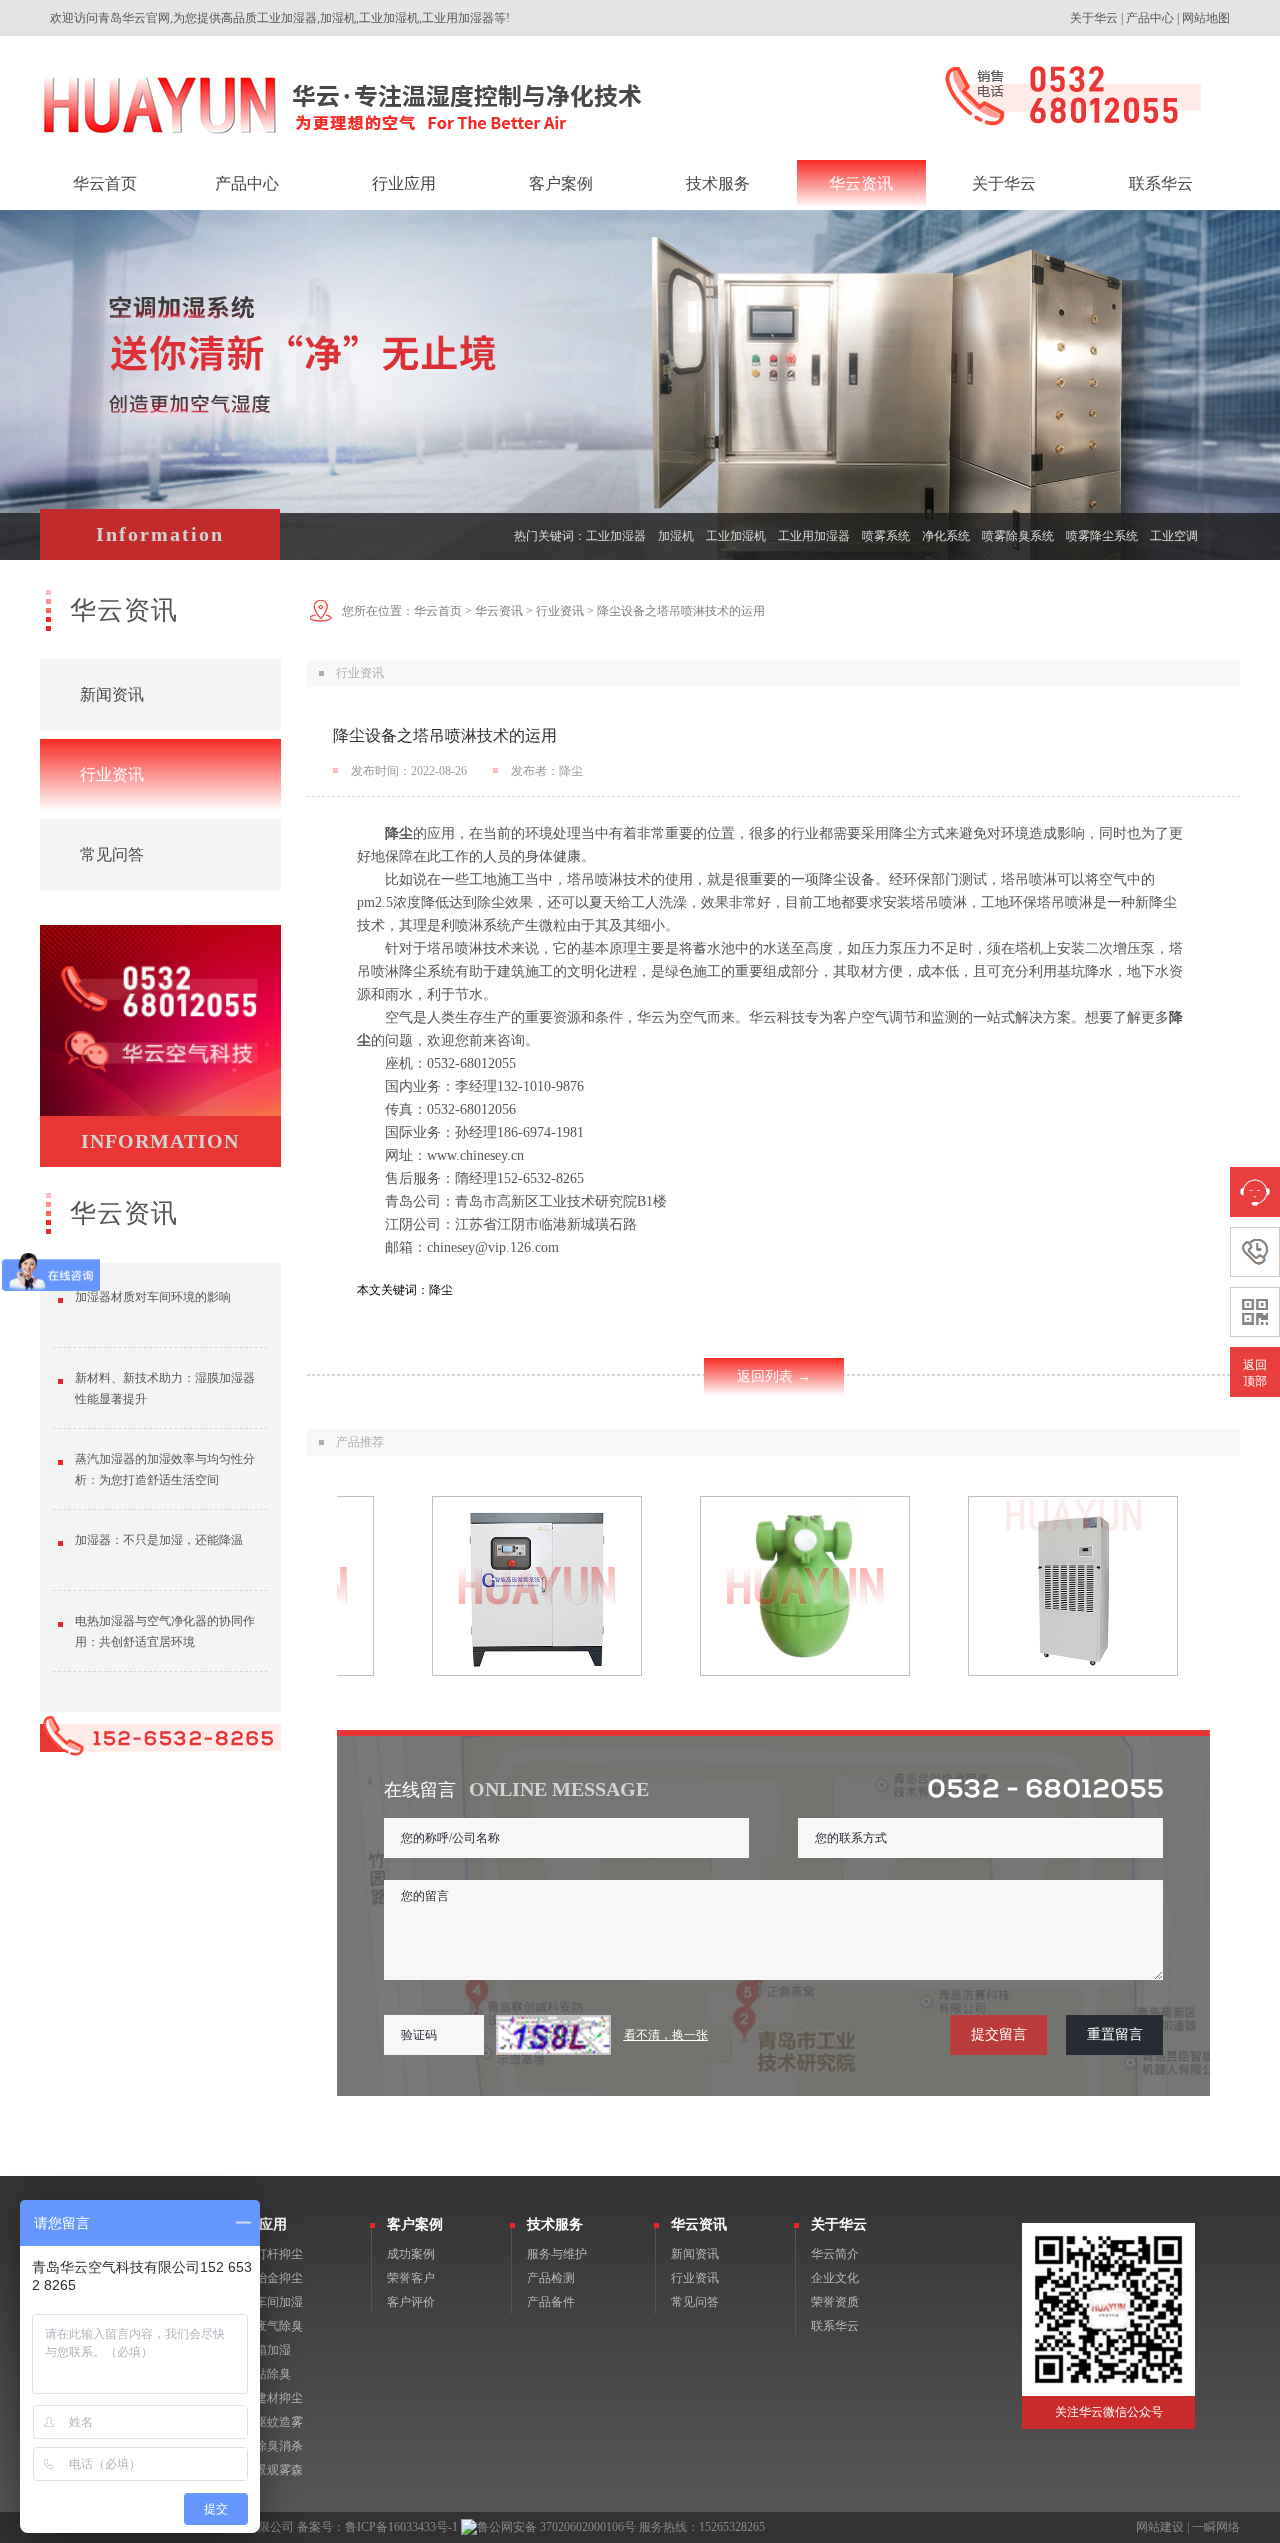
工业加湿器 (616, 536)
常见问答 (112, 854)
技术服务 (555, 2224)
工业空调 (1174, 536)
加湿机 (676, 536)
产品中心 (1150, 18)
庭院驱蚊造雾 (267, 2422)
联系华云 (835, 2326)
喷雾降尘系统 (1102, 536)
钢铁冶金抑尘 (267, 2278)
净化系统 (946, 536)
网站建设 (1160, 2527)
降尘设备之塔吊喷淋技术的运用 (681, 611)
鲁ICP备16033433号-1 (401, 2527)
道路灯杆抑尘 (267, 2254)
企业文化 (835, 2278)
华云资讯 (499, 611)
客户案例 (415, 2224)
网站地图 (1206, 18)
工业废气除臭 (267, 2326)
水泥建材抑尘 (267, 2398)
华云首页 (438, 611)
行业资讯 (112, 774)
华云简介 (835, 2254)
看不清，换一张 (666, 2035)
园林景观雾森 (267, 2470)
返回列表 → (774, 1376)
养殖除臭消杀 (267, 2446)
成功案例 (411, 2254)
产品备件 (551, 2302)
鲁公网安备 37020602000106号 (556, 2527)
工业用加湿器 (814, 536)
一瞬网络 (1216, 2527)
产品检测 (551, 2278)
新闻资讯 (112, 694)
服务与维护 (557, 2254)
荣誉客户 (411, 2278)
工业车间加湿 (267, 2302)
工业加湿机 (736, 536)
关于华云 (1094, 18)
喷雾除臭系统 (1018, 536)
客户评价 (411, 2302)
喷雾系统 (886, 536)
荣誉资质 (835, 2302)
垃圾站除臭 (261, 2374)
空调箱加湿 (261, 2350)
